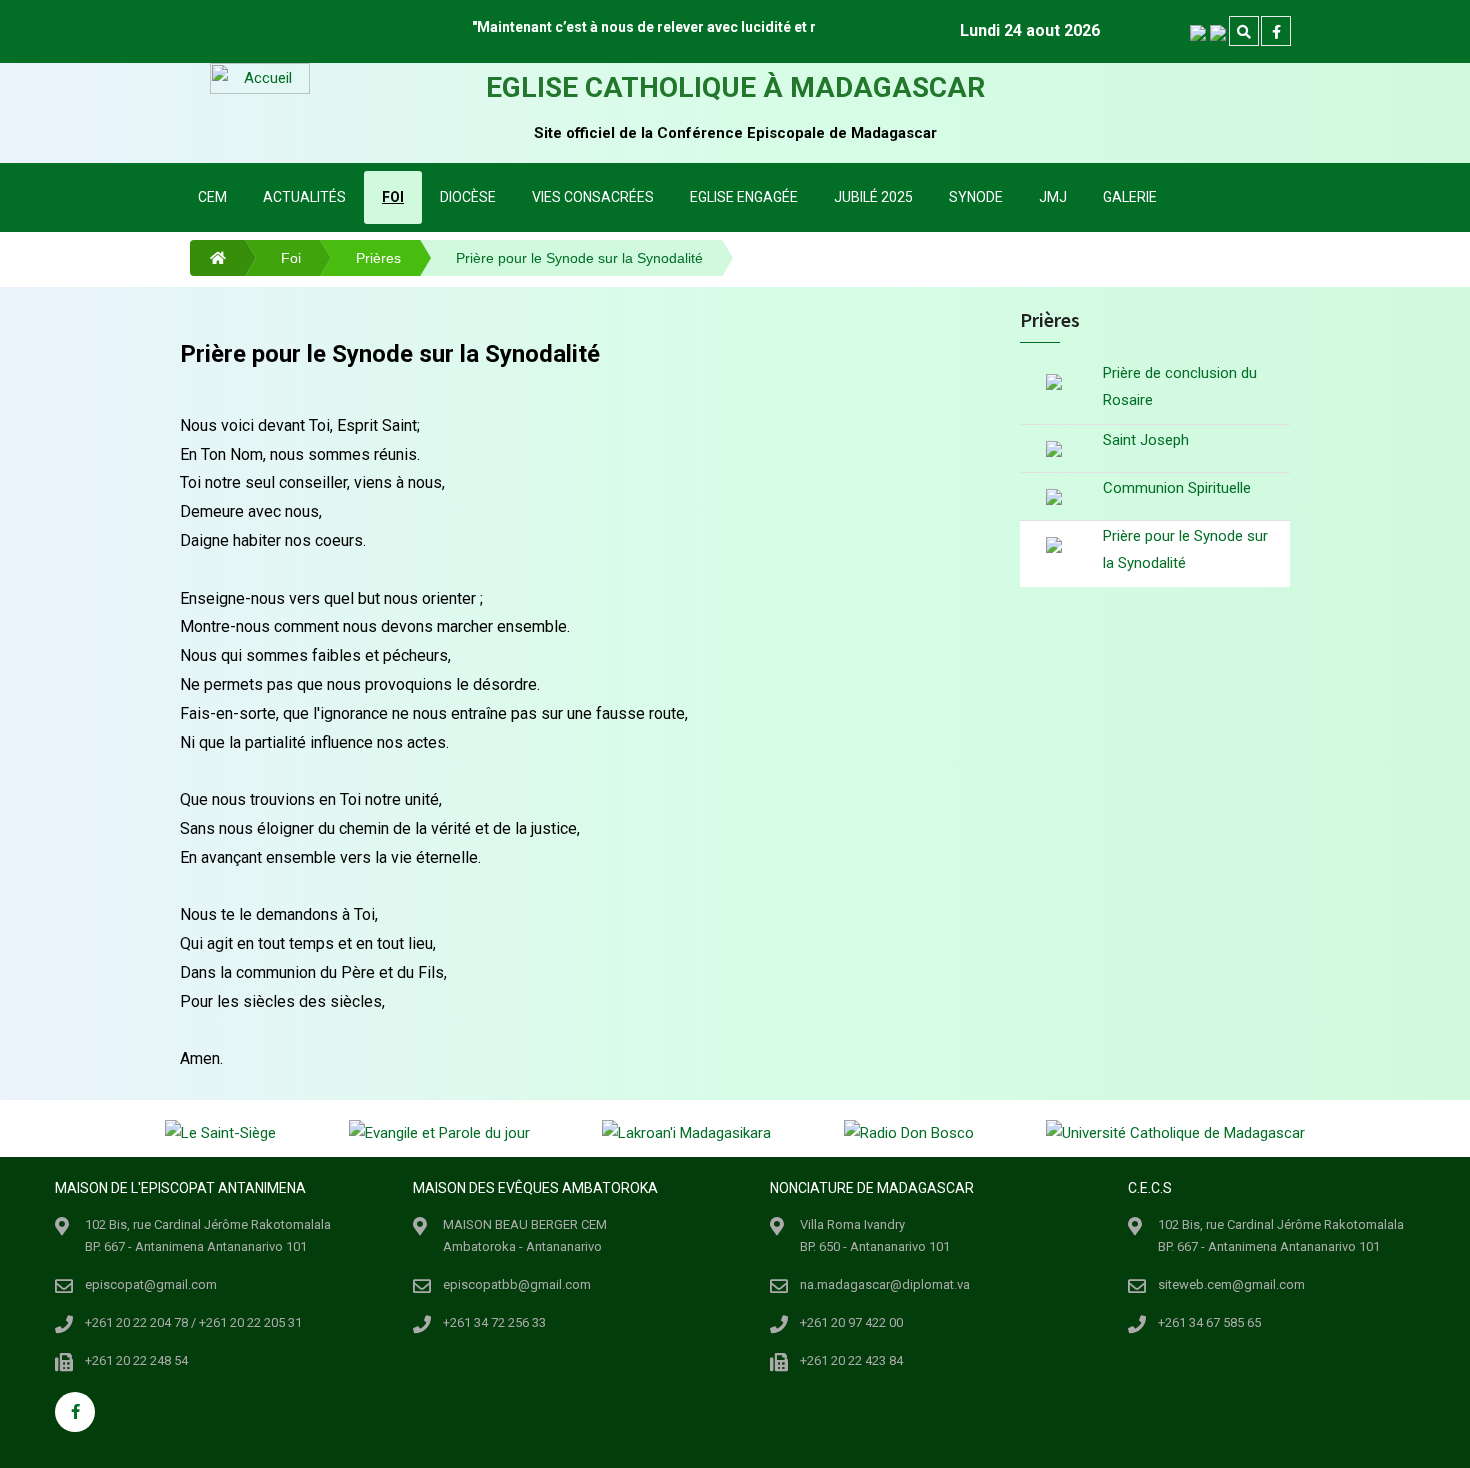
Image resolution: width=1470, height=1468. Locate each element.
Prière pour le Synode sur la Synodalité (1185, 549)
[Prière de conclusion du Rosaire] (1054, 384)
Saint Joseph (1146, 440)
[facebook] (1276, 32)
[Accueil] (208, 258)
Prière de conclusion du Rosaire (1180, 386)
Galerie (1130, 197)
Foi (393, 197)
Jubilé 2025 (873, 197)
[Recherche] (1244, 32)
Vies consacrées (593, 197)
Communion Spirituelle (1177, 488)
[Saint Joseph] (1054, 448)
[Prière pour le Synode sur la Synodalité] (1054, 544)
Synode (976, 197)
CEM (212, 197)
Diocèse (468, 197)
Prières (378, 258)
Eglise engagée (744, 197)
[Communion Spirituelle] (1054, 496)
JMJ (1053, 197)
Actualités (304, 197)
